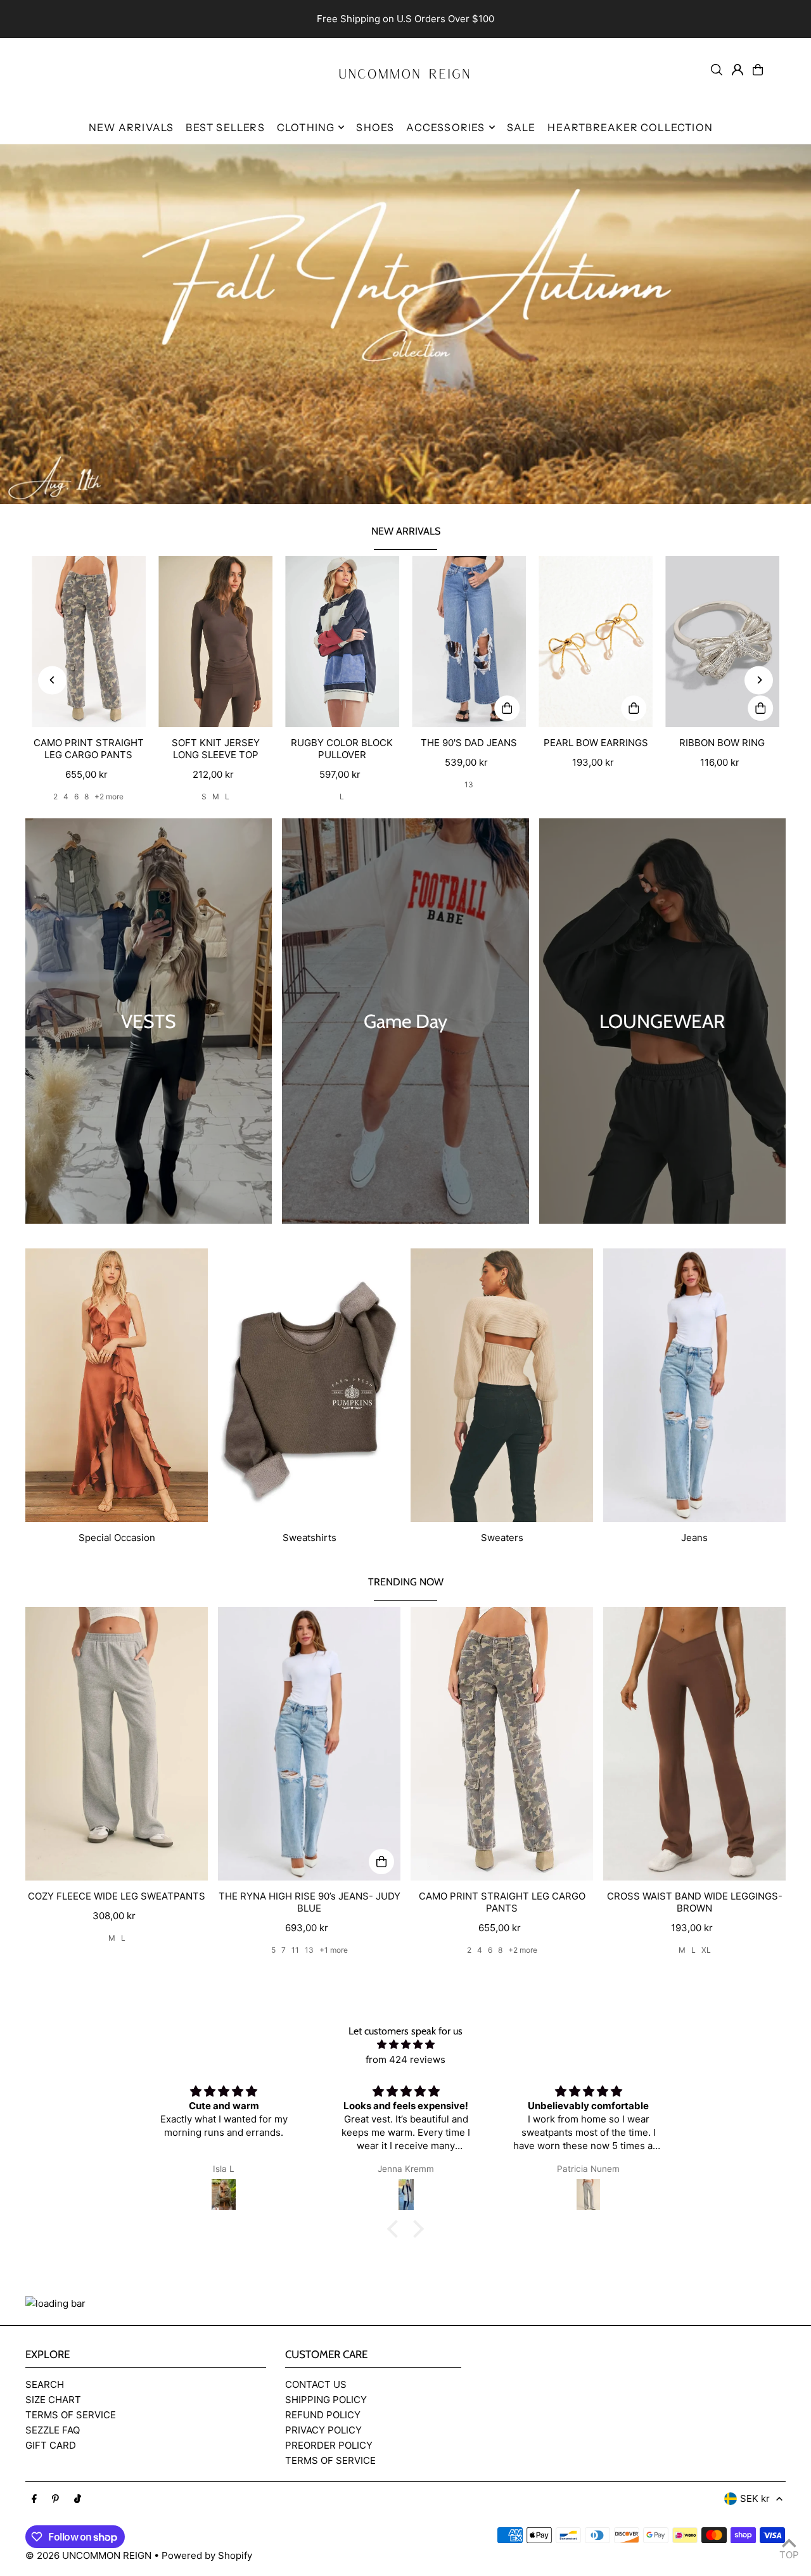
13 (469, 784)
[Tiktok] (78, 2499)
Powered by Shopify (207, 2555)
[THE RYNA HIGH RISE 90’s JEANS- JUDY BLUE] (309, 1744)
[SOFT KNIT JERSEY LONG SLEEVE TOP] (215, 642)
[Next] (759, 680)
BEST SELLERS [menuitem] (225, 127)
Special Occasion (117, 1538)
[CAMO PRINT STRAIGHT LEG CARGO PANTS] (89, 642)
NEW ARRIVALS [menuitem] (131, 127)
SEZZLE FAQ (53, 2430)
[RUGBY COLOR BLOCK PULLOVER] (342, 642)
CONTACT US (316, 2384)
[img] (405, 2045)
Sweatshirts (310, 1538)
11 (295, 1950)
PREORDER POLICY (329, 2445)
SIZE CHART (53, 2400)
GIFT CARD (51, 2445)
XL (706, 1950)
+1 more (334, 1950)
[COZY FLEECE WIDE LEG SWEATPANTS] (117, 1744)
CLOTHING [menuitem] (306, 127)
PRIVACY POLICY (323, 2430)
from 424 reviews (405, 2059)
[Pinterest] (55, 2499)
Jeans (694, 1538)
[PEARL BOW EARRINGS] (596, 642)
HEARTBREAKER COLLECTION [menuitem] (630, 127)
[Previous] (52, 680)
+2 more (109, 796)
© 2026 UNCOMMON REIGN (88, 2555)
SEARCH (45, 2384)
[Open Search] (717, 70)
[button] (396, 2229)
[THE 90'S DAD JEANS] (469, 642)
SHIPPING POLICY (326, 2400)
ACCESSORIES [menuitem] (445, 127)
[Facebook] (34, 2499)
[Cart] (758, 70)
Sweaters (502, 1538)
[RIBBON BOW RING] (722, 642)
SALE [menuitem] (521, 127)
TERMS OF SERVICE (71, 2415)
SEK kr (755, 2498)
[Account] (738, 70)
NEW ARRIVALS (406, 531)
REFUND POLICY (323, 2415)
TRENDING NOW (406, 1582)
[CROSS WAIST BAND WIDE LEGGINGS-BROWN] (694, 1744)
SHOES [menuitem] (375, 127)
